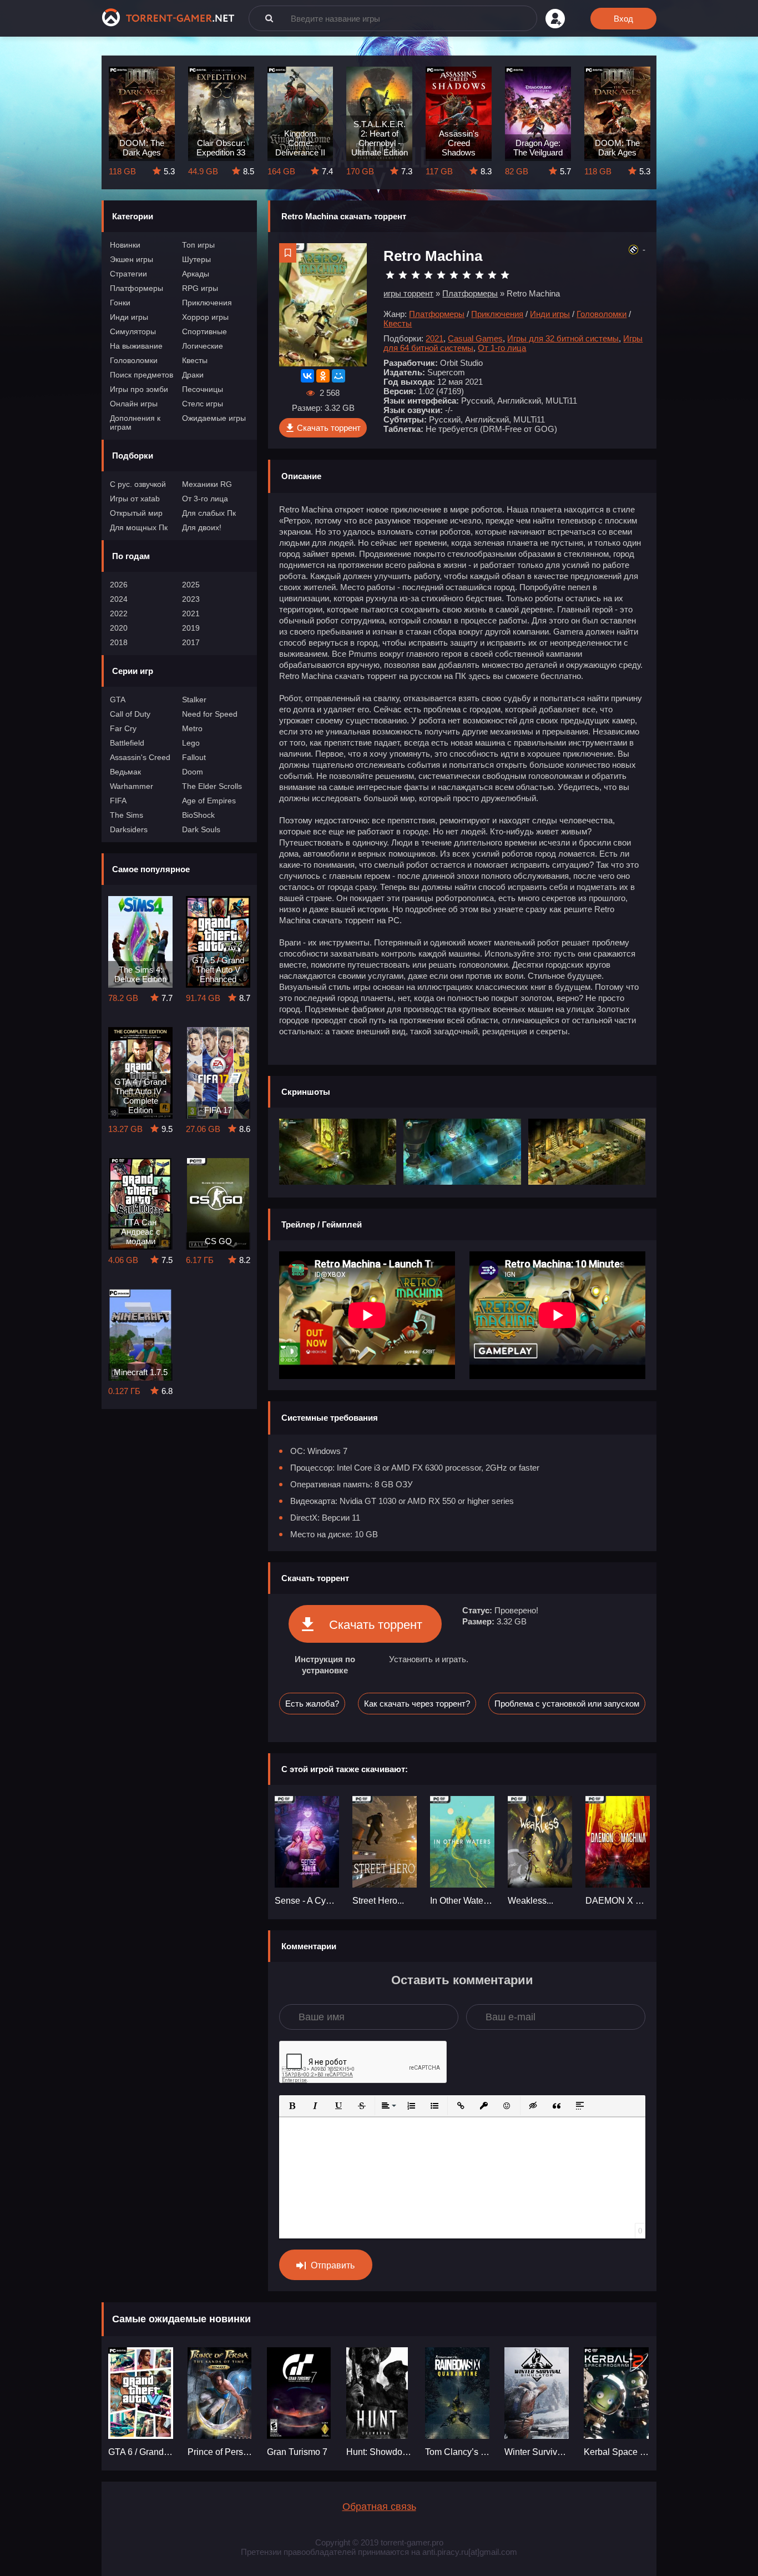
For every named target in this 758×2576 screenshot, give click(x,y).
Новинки (125, 245)
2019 (191, 628)
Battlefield (127, 743)
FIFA (118, 801)
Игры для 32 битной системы (563, 338)
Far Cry (123, 728)
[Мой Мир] (338, 376)
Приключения (207, 303)
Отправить (333, 2265)
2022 (119, 613)
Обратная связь (379, 2507)
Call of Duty (130, 714)
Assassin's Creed (140, 757)
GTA (118, 700)
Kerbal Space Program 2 (617, 2452)
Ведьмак (125, 772)
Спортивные (204, 331)
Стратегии (128, 274)
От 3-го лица (205, 499)
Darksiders (129, 829)
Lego (191, 743)
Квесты (195, 360)
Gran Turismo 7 (297, 2452)
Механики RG (207, 484)
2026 (119, 585)
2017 (191, 642)
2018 (119, 642)
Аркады (196, 274)
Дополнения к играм (135, 422)
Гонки (120, 303)
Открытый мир (136, 513)
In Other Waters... (462, 1901)
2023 (191, 599)
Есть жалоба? (312, 1704)
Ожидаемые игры (214, 418)
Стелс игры (203, 404)
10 (505, 275)
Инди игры (129, 317)
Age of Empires (209, 801)
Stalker (194, 700)
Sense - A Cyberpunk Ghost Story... (307, 1901)
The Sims (127, 815)
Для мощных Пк (139, 527)
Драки (193, 375)
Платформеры (137, 288)
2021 (191, 613)
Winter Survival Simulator (537, 2452)
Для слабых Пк (209, 513)
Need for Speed (210, 714)
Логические (203, 346)
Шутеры (196, 259)
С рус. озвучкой (138, 484)
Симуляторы (133, 331)
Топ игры (198, 245)
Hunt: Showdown (379, 2452)
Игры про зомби (139, 389)
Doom (193, 772)
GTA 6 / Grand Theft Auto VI (141, 2452)
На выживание (136, 346)
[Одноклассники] (323, 376)
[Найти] (269, 18)
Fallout (194, 757)
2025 (191, 585)
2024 (119, 599)
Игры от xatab (135, 499)
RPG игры (200, 288)
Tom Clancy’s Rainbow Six (458, 2452)
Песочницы (203, 389)
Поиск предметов (142, 375)
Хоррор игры (205, 317)
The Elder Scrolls (212, 786)
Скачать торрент (329, 428)
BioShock (198, 815)
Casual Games (475, 338)
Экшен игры (132, 259)
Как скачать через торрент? (417, 1704)
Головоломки (134, 360)
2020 (119, 628)
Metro (192, 728)
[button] (292, 2106)
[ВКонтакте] (307, 376)
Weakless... (530, 1901)
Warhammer (132, 786)
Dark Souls (201, 829)
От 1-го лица (502, 348)
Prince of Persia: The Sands (221, 2452)
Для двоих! (202, 527)
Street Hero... (378, 1901)
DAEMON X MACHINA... (618, 1901)
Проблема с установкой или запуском (567, 1704)
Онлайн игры (134, 404)
